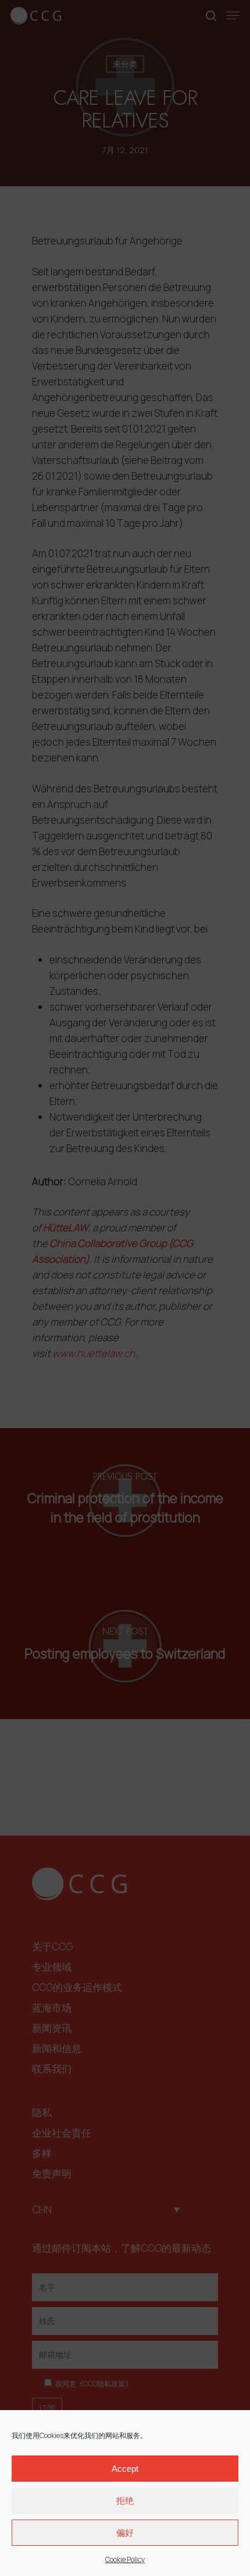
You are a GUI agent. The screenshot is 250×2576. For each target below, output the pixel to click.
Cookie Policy (125, 2559)
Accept (125, 2469)
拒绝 (125, 2501)
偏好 (125, 2533)
